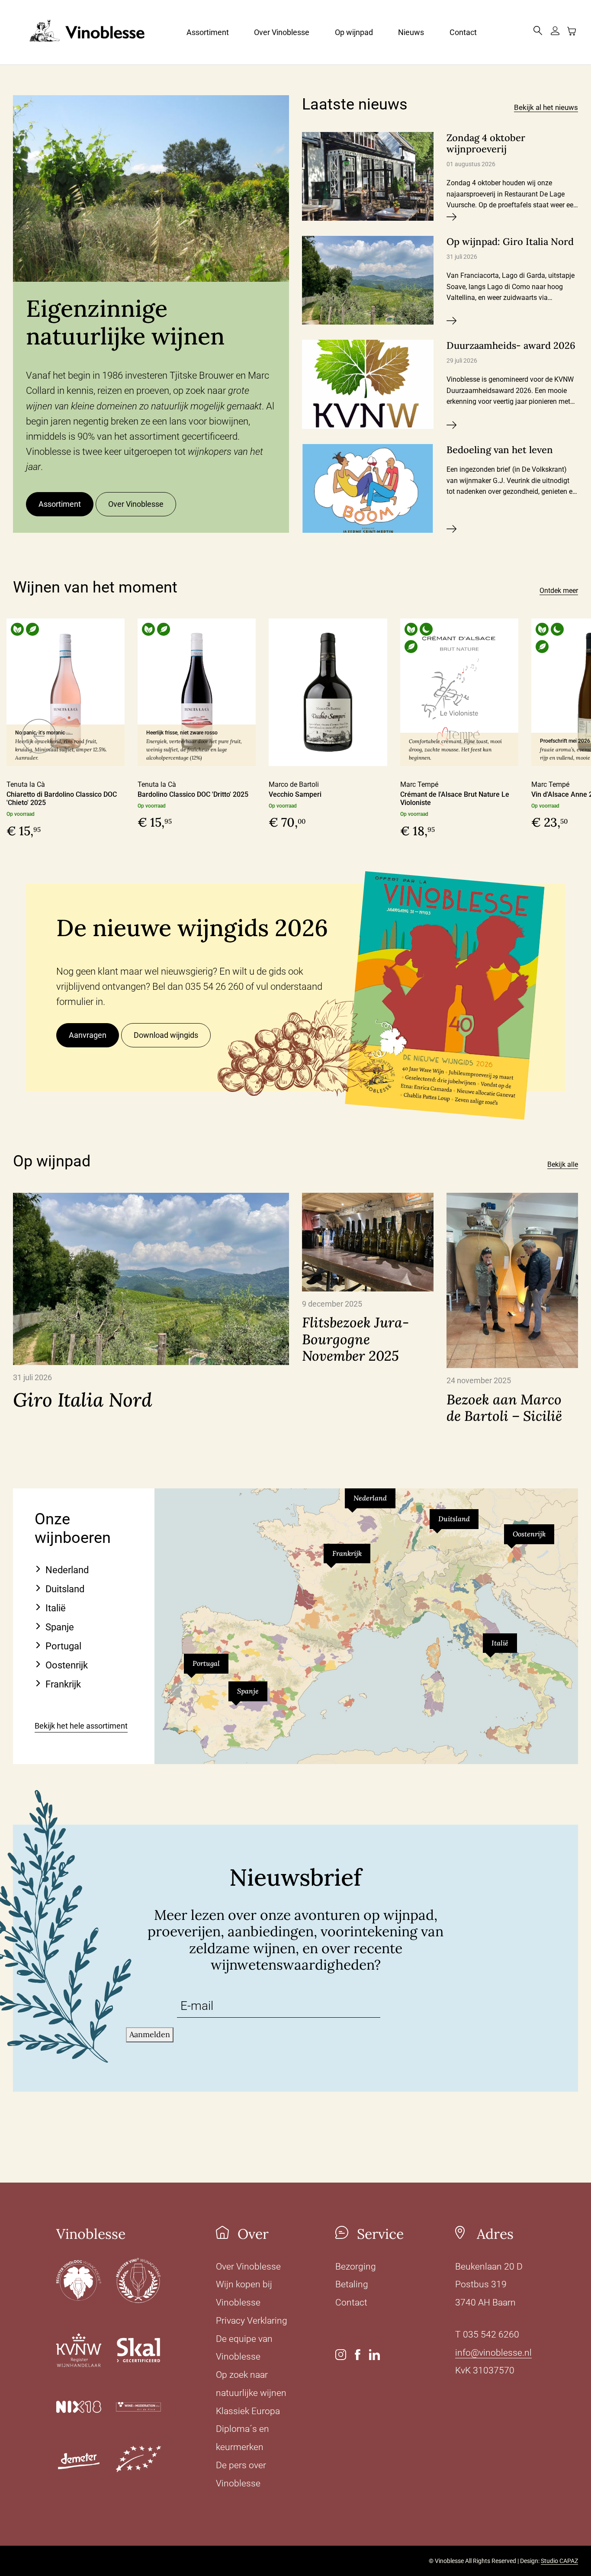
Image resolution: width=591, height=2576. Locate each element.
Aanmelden (150, 2034)
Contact (463, 32)
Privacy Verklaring (252, 2321)
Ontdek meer (559, 591)
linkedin (374, 2355)
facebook (358, 2355)
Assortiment (208, 32)
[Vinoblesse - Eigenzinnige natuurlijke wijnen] (79, 32)
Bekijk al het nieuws (546, 107)
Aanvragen (88, 1035)
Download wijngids (166, 1035)
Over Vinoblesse (282, 32)
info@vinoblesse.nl (493, 2353)
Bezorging (356, 2267)
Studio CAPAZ (559, 2561)
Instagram (341, 2355)
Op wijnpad (354, 32)
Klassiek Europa (248, 2411)
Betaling (352, 2284)
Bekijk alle (563, 1164)
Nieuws (411, 32)
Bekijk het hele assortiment (81, 1726)
